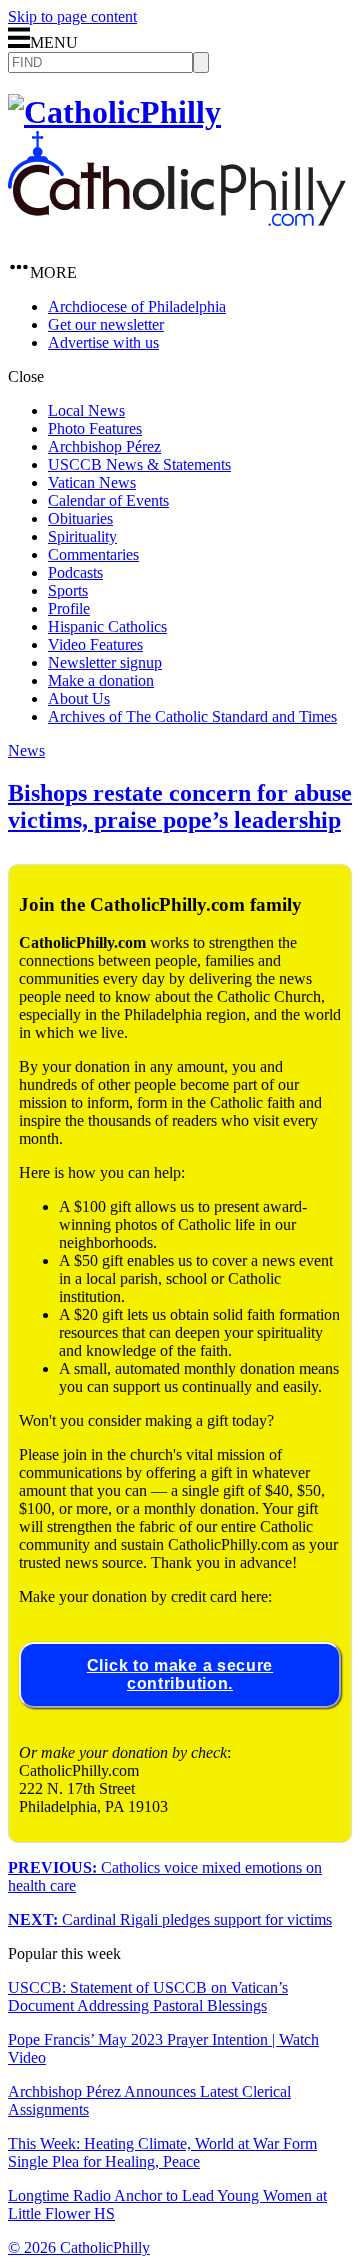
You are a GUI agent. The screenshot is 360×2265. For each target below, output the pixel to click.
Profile (69, 608)
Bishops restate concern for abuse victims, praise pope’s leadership (180, 806)
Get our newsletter (106, 324)
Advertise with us (103, 342)
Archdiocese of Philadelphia (137, 306)
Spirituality (82, 536)
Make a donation (101, 680)
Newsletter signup (105, 662)
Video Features (95, 644)
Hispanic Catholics (107, 626)
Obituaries (80, 518)
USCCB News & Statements (139, 464)
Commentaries (93, 554)
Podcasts (75, 572)
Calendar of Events (108, 500)
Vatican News (92, 482)
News (26, 750)
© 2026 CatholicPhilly (79, 2247)
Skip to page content (72, 16)
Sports (68, 590)
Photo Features (95, 428)
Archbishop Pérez (104, 446)
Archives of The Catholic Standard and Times (192, 716)
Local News (86, 410)
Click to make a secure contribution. (180, 1674)
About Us (79, 698)
